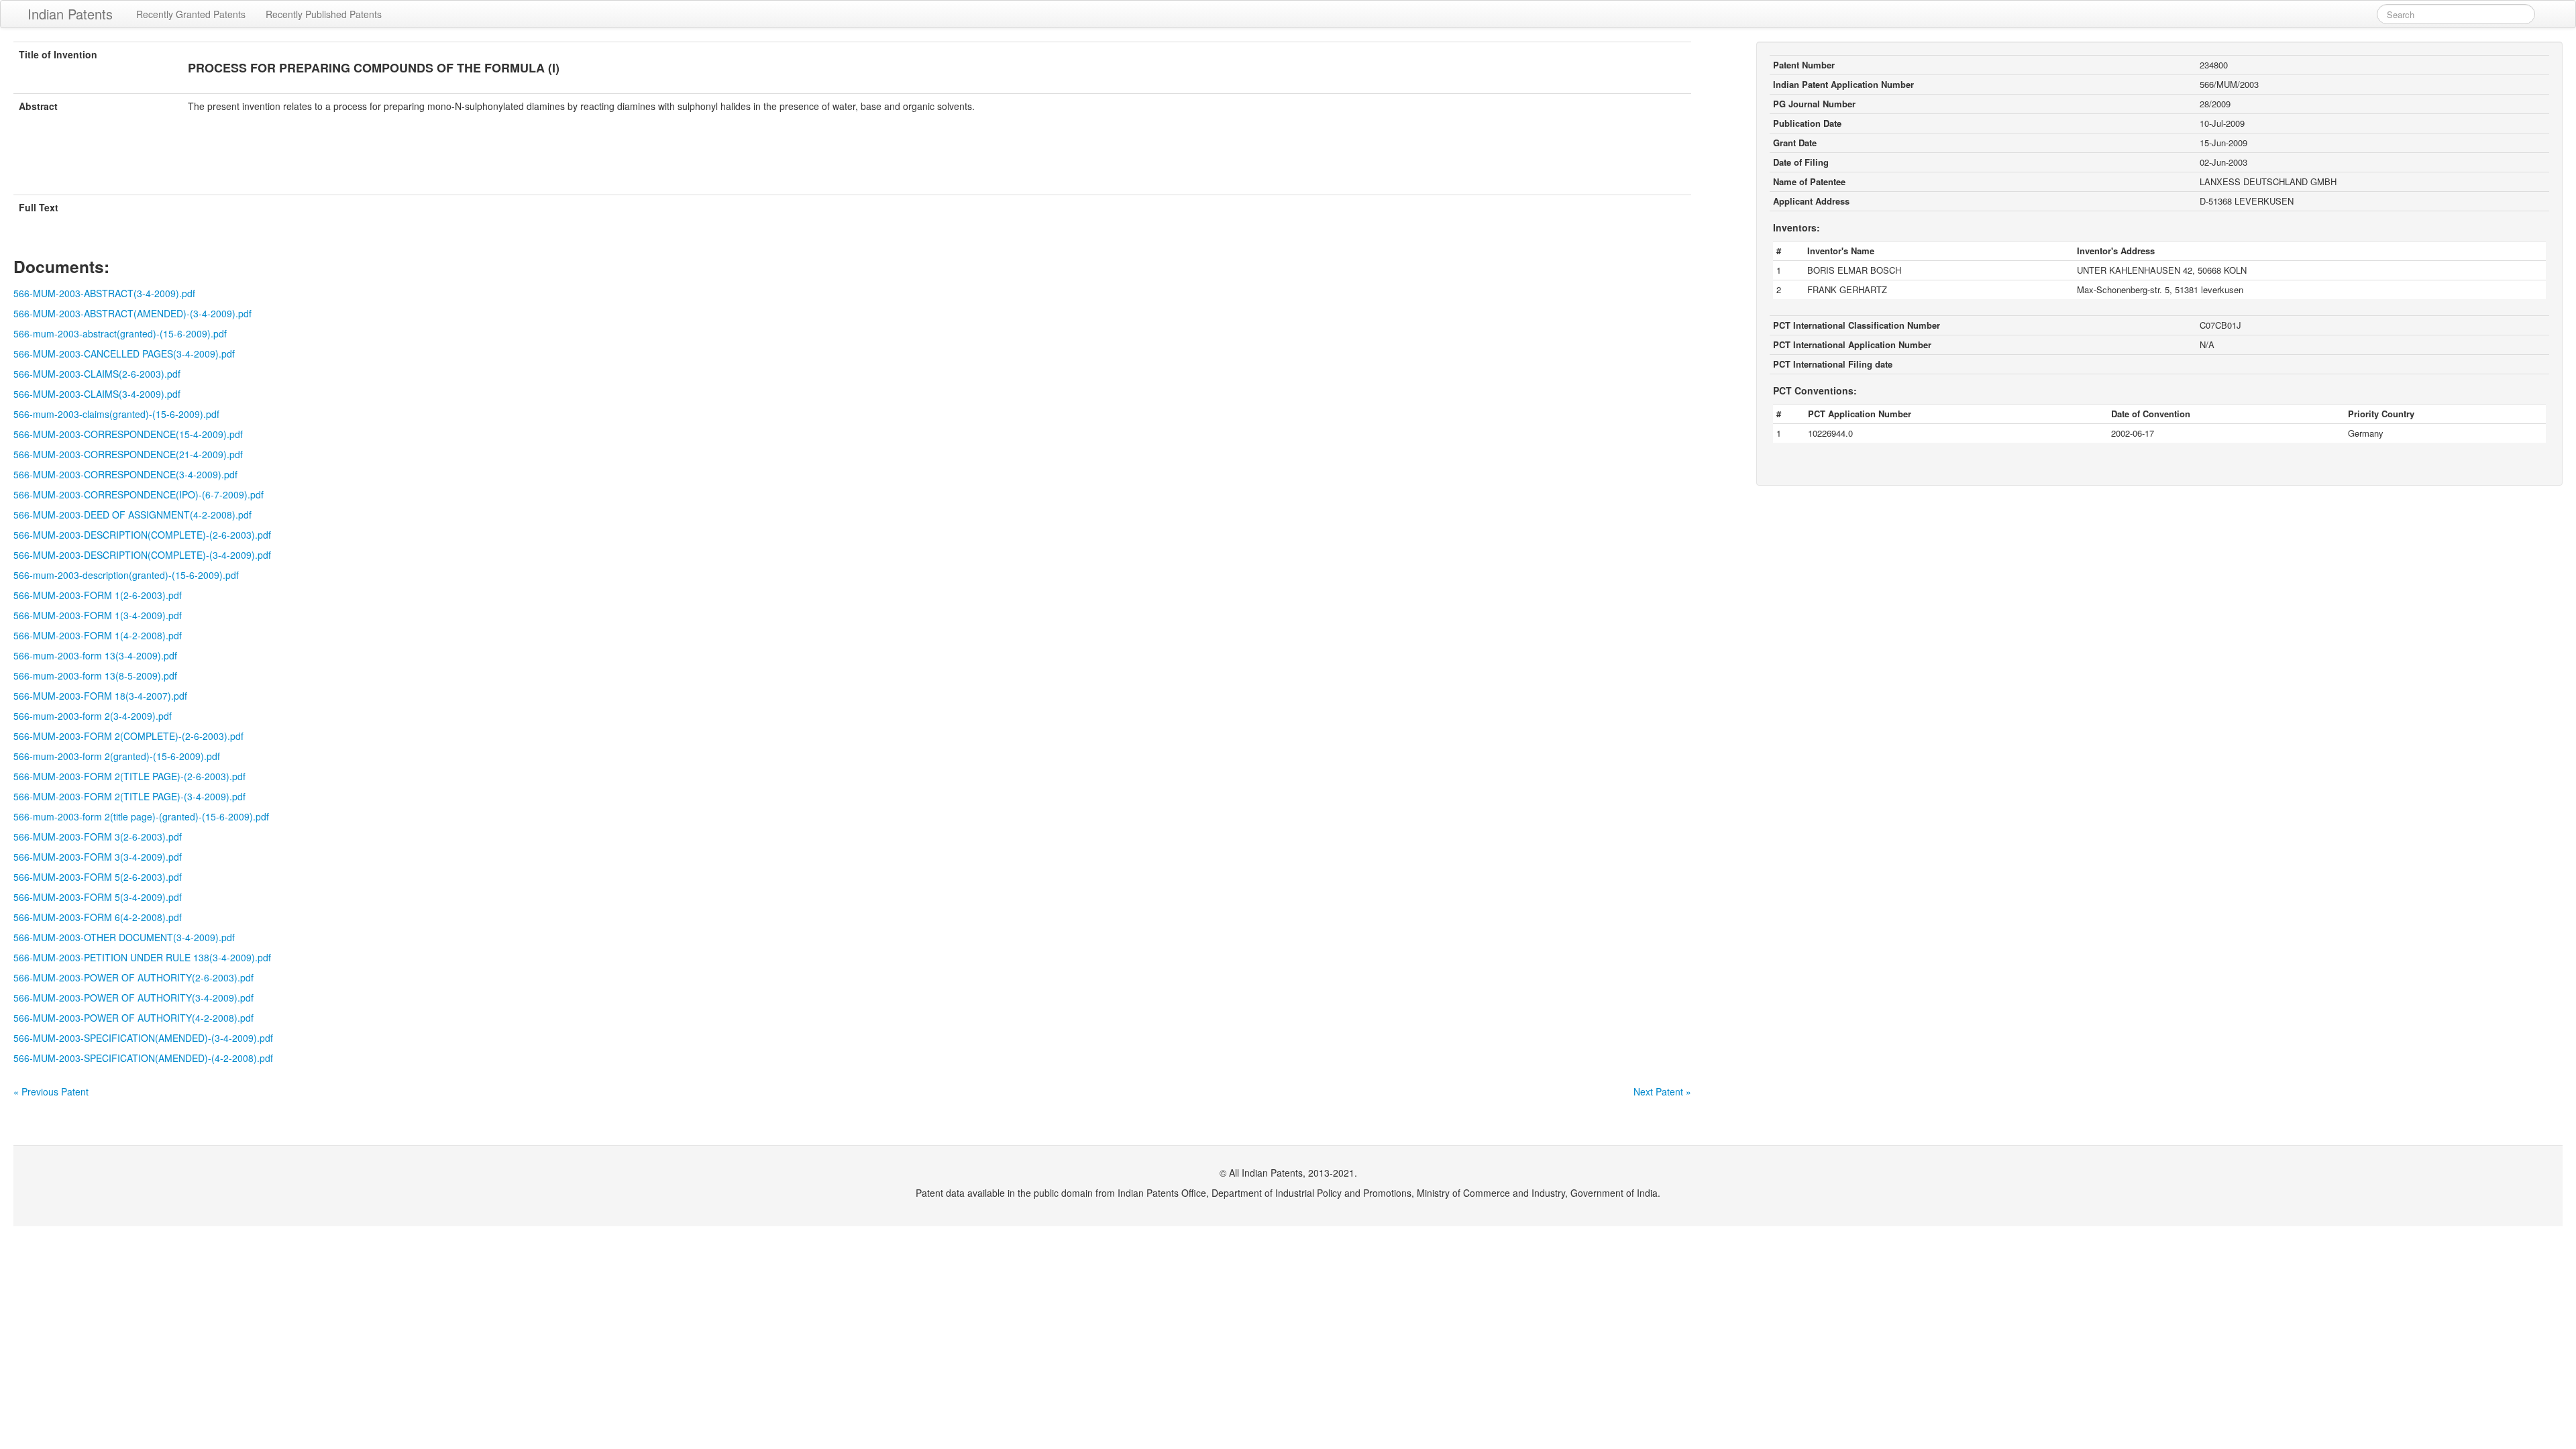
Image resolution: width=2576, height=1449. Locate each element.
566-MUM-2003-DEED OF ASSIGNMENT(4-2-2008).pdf (132, 515)
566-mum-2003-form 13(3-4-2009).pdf (95, 655)
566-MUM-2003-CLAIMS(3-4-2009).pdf (97, 394)
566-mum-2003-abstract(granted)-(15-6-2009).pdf (120, 333)
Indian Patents (70, 14)
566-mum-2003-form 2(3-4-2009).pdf (93, 716)
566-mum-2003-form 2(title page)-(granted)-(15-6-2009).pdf (141, 816)
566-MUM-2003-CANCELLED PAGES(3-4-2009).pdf (124, 354)
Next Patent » (1662, 1091)
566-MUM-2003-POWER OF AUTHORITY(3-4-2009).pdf (133, 998)
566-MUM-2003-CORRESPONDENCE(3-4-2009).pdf (125, 474)
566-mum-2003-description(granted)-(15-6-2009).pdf (126, 575)
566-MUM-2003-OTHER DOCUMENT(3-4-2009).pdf (124, 937)
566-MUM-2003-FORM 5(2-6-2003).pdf (98, 877)
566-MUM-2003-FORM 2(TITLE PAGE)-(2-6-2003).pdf (129, 776)
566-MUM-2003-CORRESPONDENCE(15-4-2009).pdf (128, 434)
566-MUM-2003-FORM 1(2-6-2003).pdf (98, 595)
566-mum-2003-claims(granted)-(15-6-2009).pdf (116, 414)
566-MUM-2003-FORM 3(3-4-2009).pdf (98, 857)
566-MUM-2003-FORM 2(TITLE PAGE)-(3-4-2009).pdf (129, 796)
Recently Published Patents (324, 14)
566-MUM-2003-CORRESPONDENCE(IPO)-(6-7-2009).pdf (139, 494)
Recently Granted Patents (191, 14)
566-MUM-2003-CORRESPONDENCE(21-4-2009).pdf (128, 454)
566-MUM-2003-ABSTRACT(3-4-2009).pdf (104, 293)
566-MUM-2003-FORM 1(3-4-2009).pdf (98, 615)
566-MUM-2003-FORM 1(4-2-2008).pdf (98, 635)
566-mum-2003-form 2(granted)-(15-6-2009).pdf (117, 756)
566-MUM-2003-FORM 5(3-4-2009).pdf (98, 897)
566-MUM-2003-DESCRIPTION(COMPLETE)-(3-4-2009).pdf (142, 555)
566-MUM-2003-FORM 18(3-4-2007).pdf (100, 696)
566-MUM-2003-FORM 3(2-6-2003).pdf (98, 837)
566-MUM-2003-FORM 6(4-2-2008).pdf (98, 917)
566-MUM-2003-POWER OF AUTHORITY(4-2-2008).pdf (133, 1018)
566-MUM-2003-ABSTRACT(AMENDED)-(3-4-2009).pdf (132, 313)
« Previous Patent (51, 1091)
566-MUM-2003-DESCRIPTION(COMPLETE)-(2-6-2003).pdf (142, 535)
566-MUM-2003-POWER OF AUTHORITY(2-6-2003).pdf (133, 977)
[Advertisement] (852, 162)
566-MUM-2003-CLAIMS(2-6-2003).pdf (97, 374)
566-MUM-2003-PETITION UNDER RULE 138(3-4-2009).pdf (142, 957)
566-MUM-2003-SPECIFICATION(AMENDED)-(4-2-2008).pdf (143, 1058)
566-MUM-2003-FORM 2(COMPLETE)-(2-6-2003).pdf (128, 736)
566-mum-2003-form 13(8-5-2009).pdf (95, 676)
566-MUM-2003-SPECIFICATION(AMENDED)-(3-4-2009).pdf (143, 1038)
